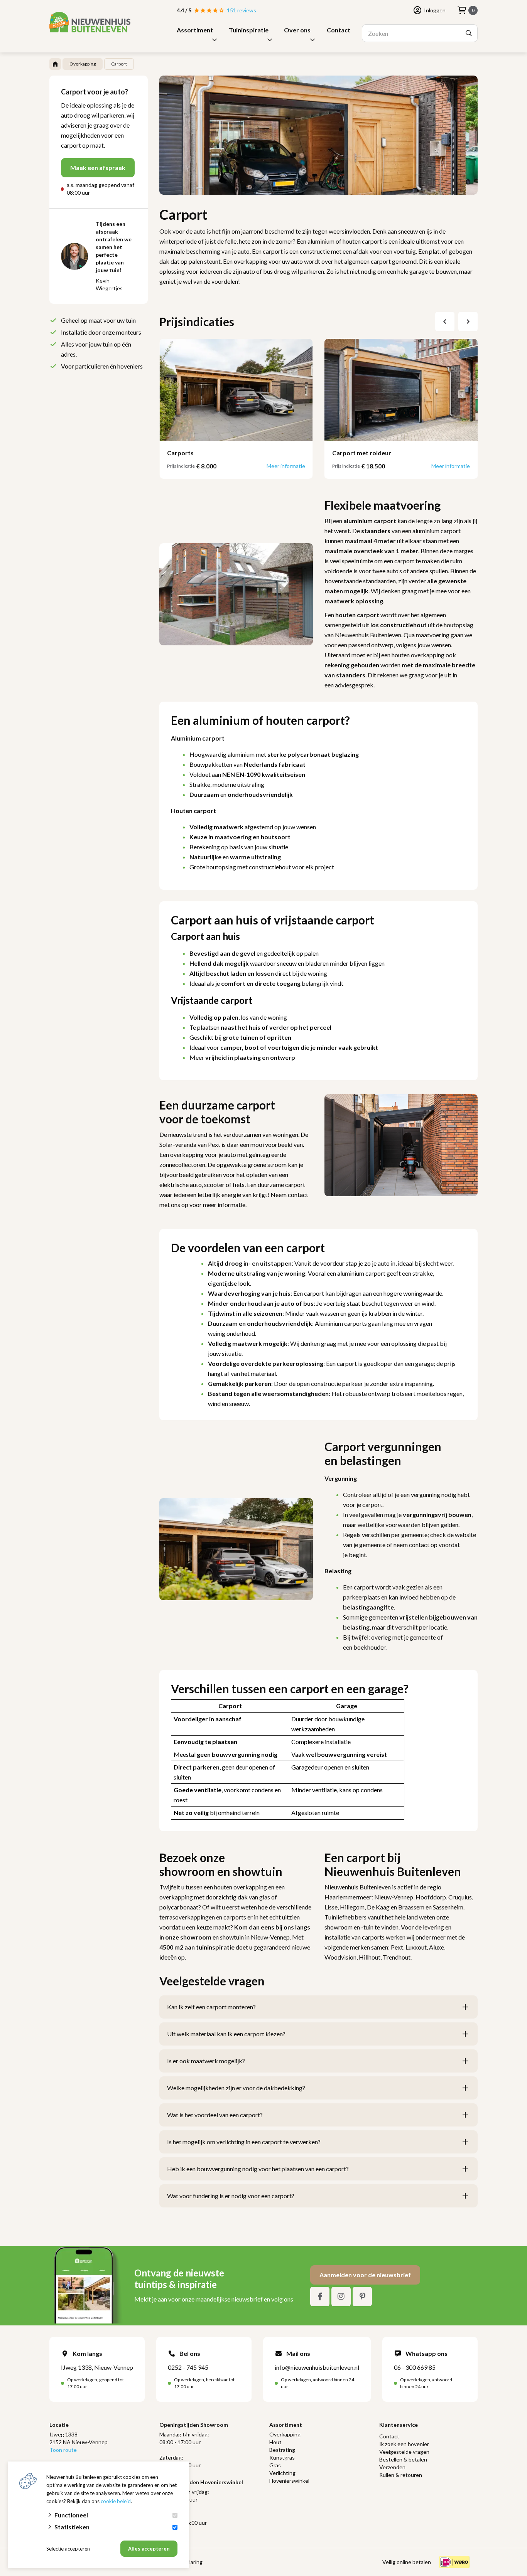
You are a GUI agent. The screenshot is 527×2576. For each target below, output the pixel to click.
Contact (339, 30)
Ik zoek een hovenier (404, 2444)
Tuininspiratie (249, 30)
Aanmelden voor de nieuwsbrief (365, 2275)
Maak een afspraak (98, 168)
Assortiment (195, 30)
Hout (275, 2442)
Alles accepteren (149, 2549)
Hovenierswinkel (289, 2481)
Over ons (297, 30)
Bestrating (282, 2450)
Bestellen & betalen (403, 2459)
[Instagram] (341, 2297)
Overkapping (285, 2434)
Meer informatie (286, 466)
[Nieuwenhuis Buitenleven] (90, 22)
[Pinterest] (362, 2297)
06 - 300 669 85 (415, 2367)
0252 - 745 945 (188, 2367)
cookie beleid (116, 2501)
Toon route (63, 2450)
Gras (275, 2465)
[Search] (469, 33)
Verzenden (392, 2467)
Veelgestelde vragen (404, 2452)
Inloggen (435, 10)
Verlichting (282, 2473)
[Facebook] (320, 2297)
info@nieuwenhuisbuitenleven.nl (317, 2367)
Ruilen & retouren (401, 2475)
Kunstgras (282, 2457)
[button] (445, 322)
